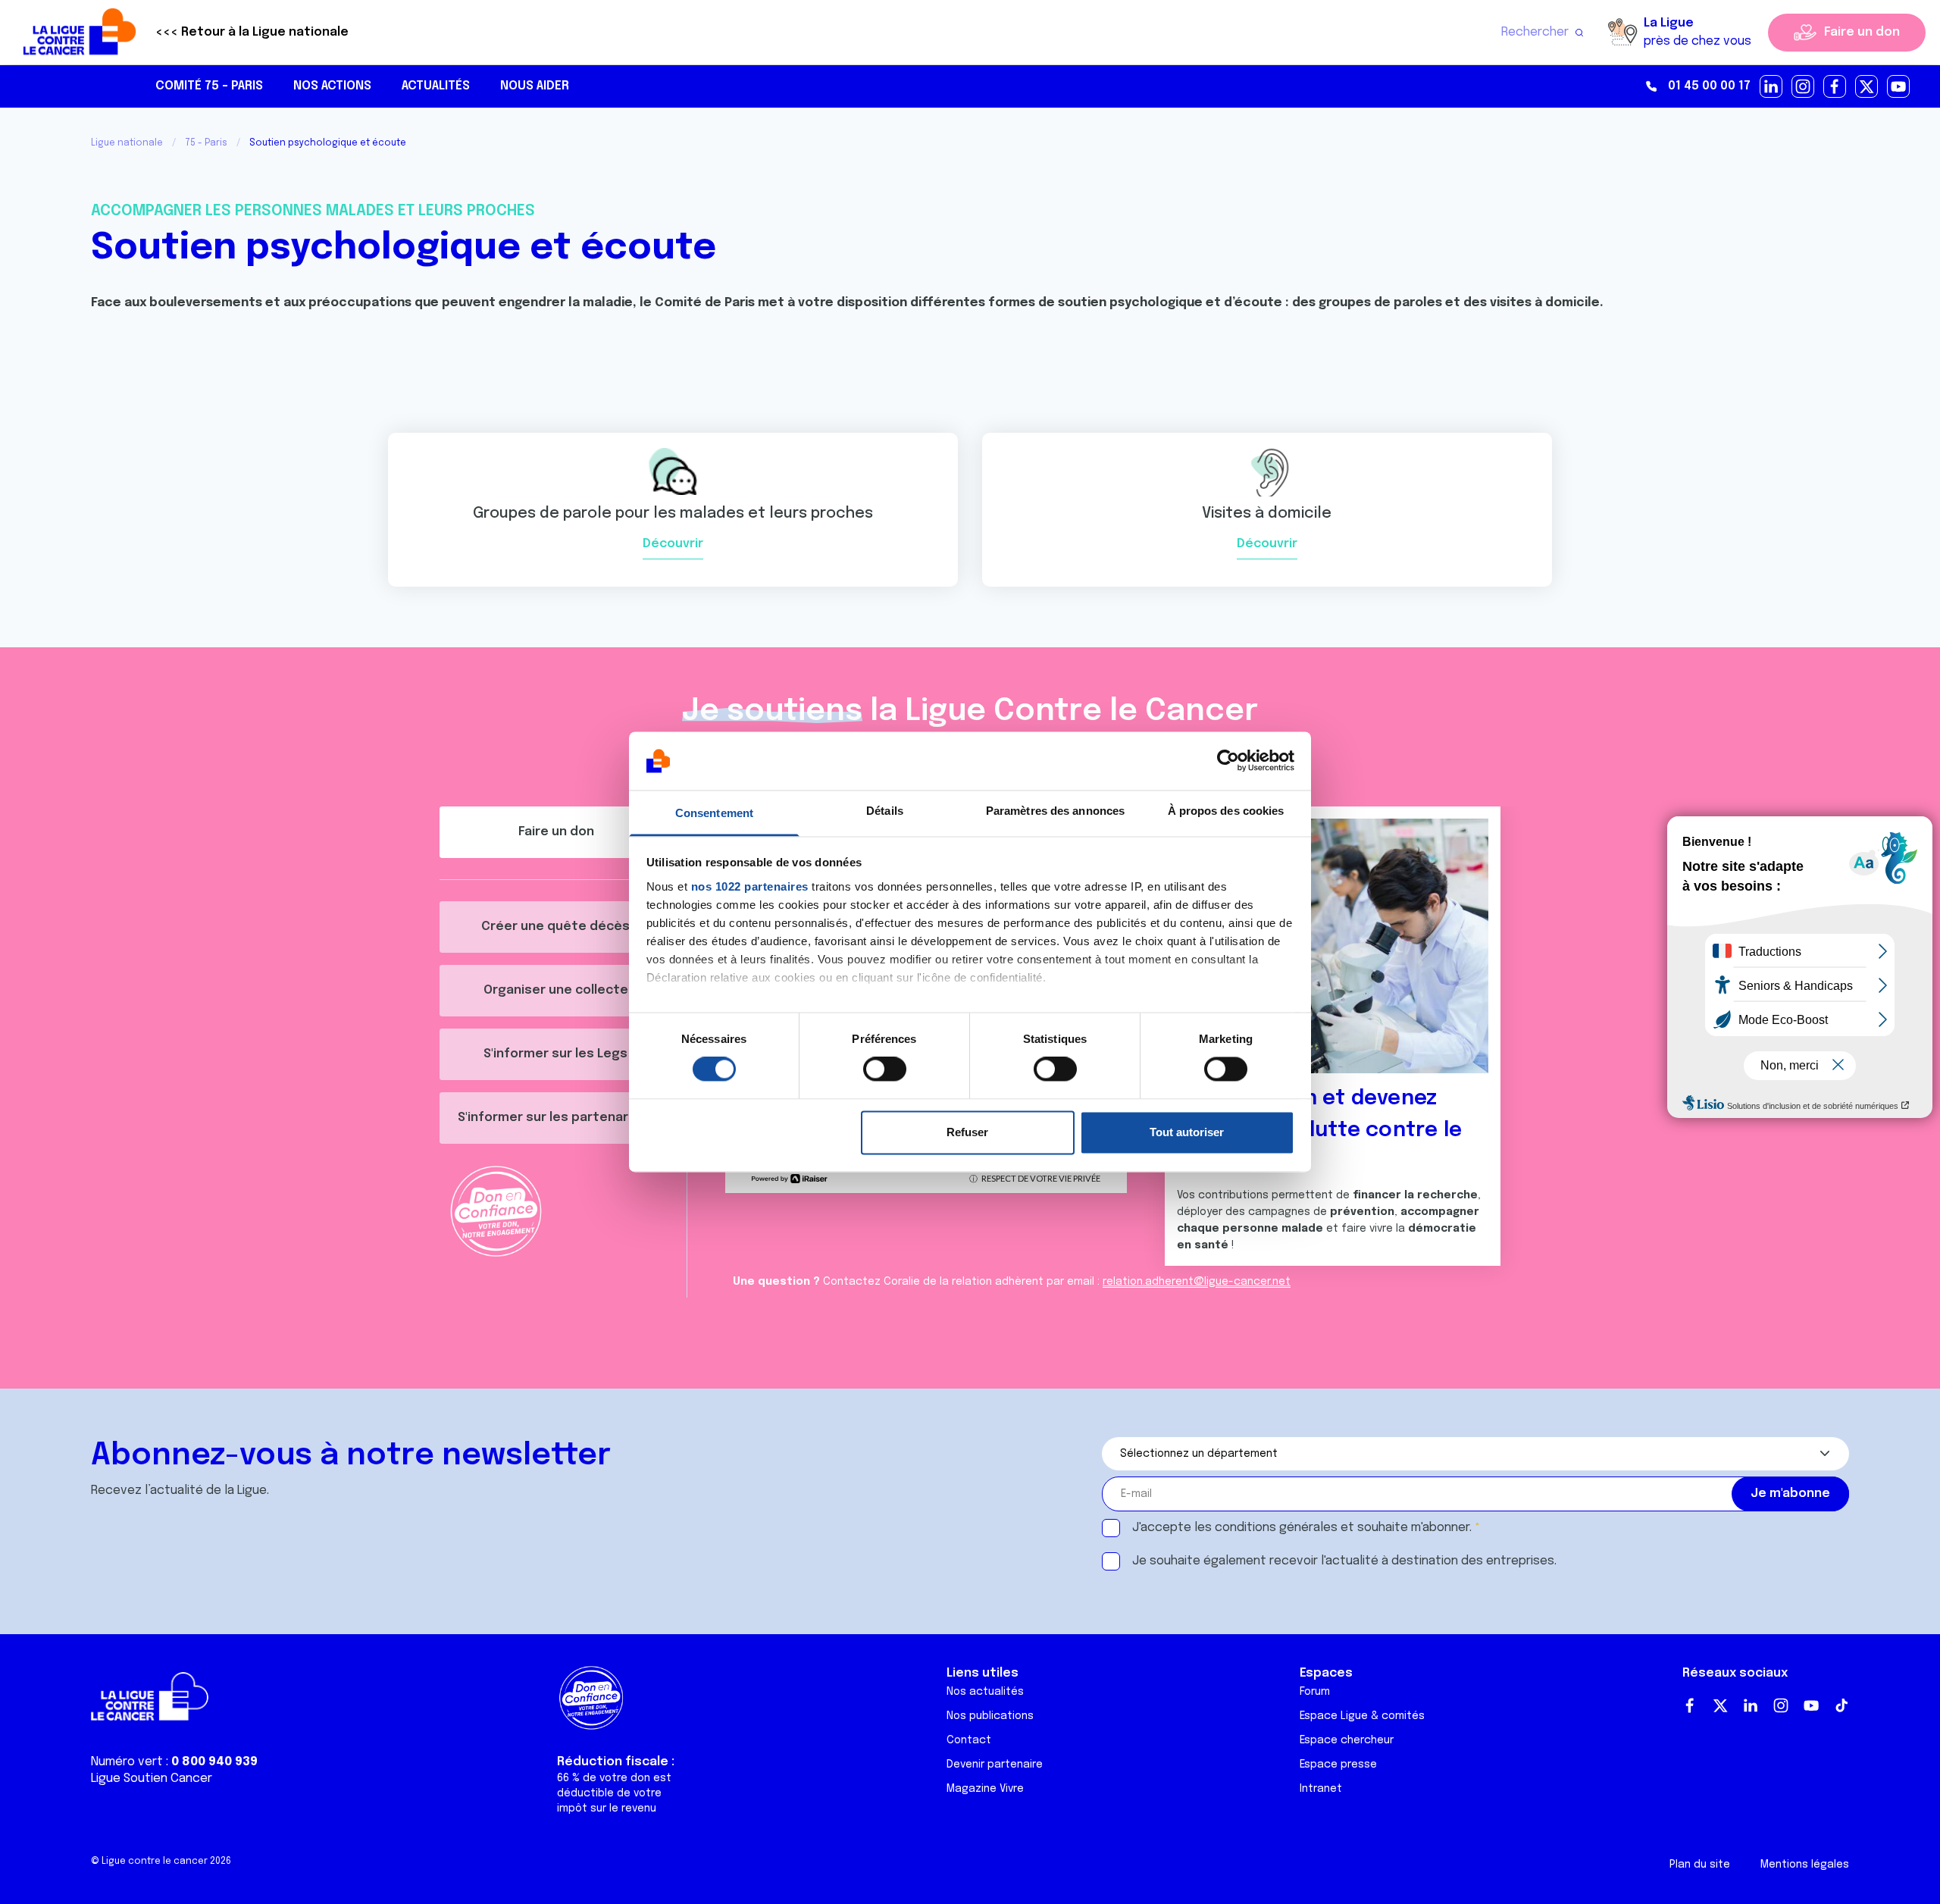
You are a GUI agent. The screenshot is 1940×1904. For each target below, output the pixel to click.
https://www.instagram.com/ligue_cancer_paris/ (1804, 87)
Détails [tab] (885, 811)
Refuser (967, 1132)
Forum (1315, 1692)
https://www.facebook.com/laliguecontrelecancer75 (1835, 87)
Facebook (1690, 1705)
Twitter (1720, 1705)
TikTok (1841, 1705)
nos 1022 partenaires (750, 886)
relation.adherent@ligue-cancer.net (1197, 1282)
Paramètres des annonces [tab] (1055, 811)
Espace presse (1338, 1765)
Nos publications (990, 1716)
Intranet (1321, 1789)
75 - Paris (206, 143)
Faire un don (1862, 32)
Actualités (436, 86)
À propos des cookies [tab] (1226, 811)
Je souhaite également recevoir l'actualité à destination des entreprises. (1344, 1561)
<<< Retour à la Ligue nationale (252, 32)
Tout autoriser (1187, 1132)
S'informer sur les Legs (555, 1054)
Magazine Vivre (985, 1789)
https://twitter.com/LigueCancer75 (1867, 87)
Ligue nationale (127, 143)
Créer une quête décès (555, 927)
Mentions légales (1805, 1865)
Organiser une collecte (556, 990)
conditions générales (1276, 1528)
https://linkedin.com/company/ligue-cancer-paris (1772, 87)
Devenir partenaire (995, 1765)
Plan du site (1700, 1865)
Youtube (1811, 1705)
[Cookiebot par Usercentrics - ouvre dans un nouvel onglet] (1228, 761)
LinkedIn (1751, 1705)
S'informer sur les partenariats (555, 1118)
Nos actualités (985, 1692)
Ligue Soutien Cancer (152, 1779)
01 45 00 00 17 (1709, 86)
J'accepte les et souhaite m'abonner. (1302, 1528)
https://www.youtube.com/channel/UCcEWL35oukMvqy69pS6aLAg (1899, 87)
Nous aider (535, 86)
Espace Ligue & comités (1362, 1716)
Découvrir (673, 544)
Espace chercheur (1347, 1740)
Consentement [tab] (714, 813)
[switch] (885, 1069)
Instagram (1781, 1705)
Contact (969, 1740)
